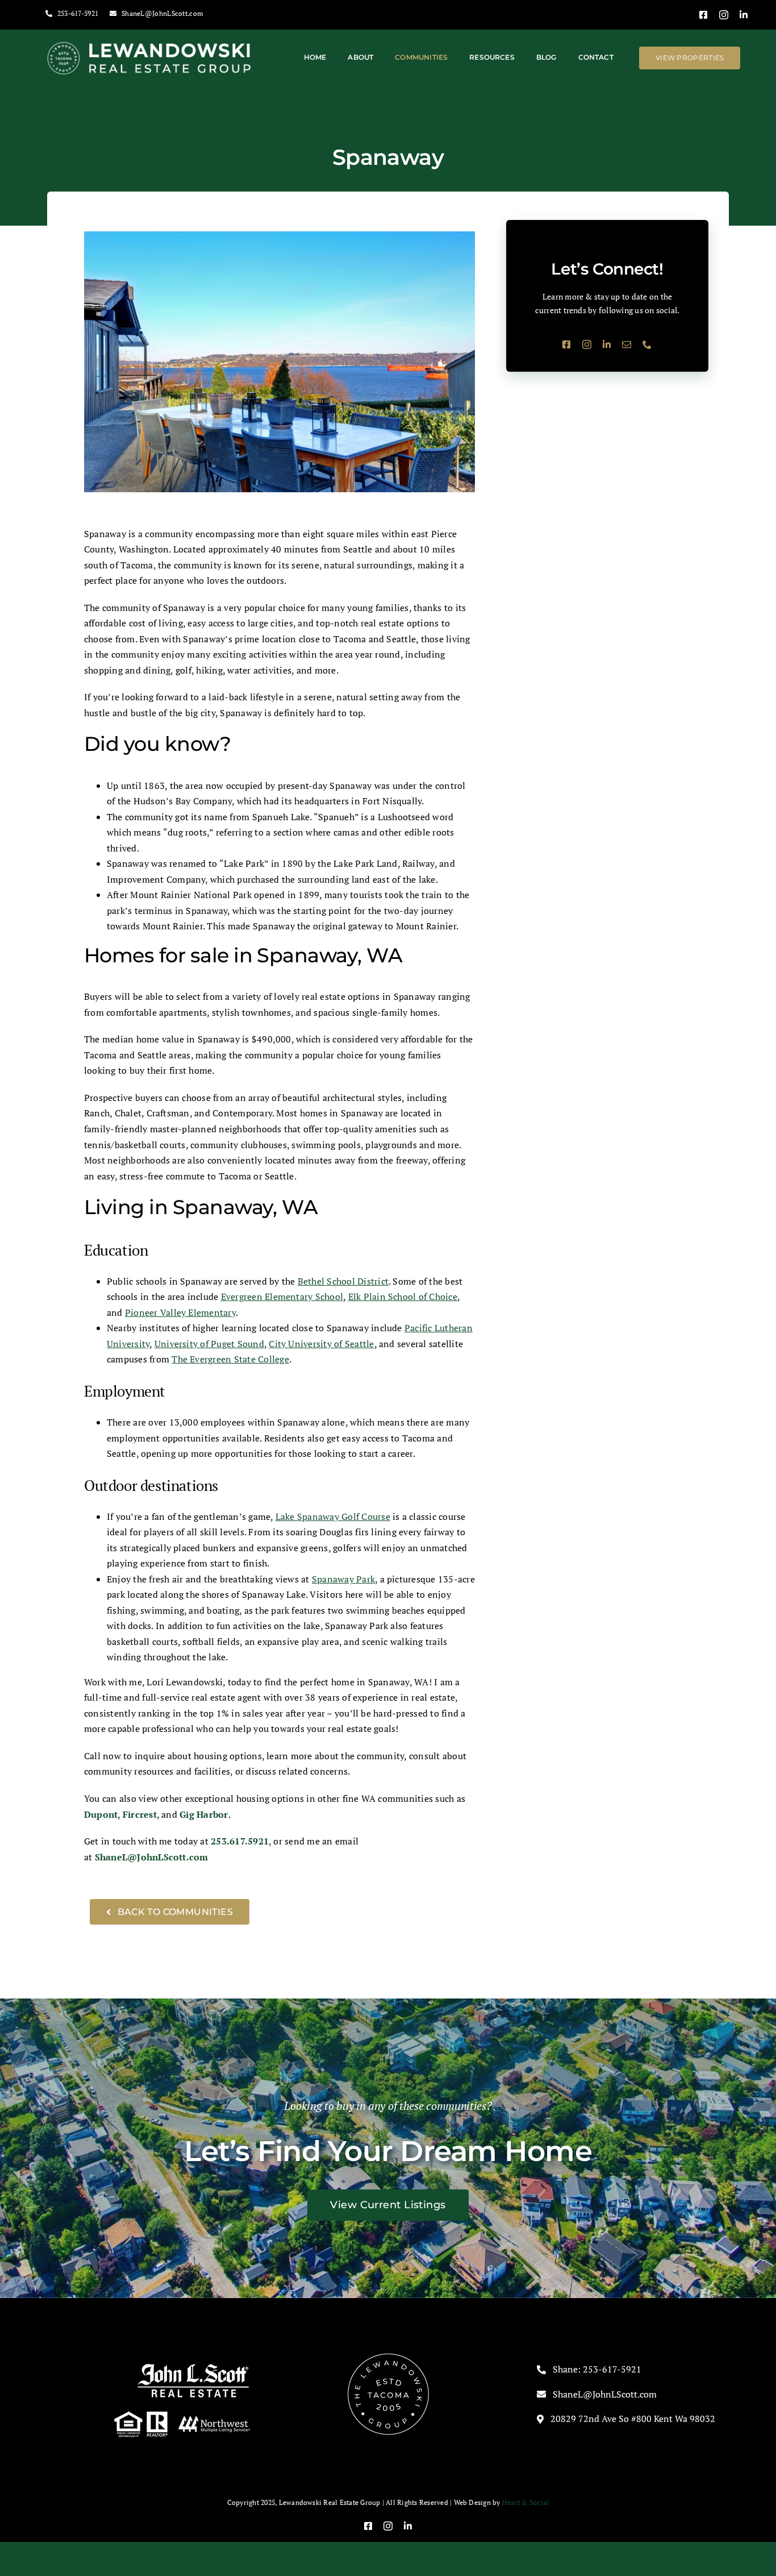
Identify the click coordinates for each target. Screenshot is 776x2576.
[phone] (647, 344)
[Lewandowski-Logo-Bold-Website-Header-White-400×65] (150, 45)
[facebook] (703, 15)
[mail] (627, 344)
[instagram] (724, 15)
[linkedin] (744, 15)
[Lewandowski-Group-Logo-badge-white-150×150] (388, 2356)
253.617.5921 (240, 1841)
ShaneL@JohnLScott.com (152, 1857)
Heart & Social (525, 2502)
